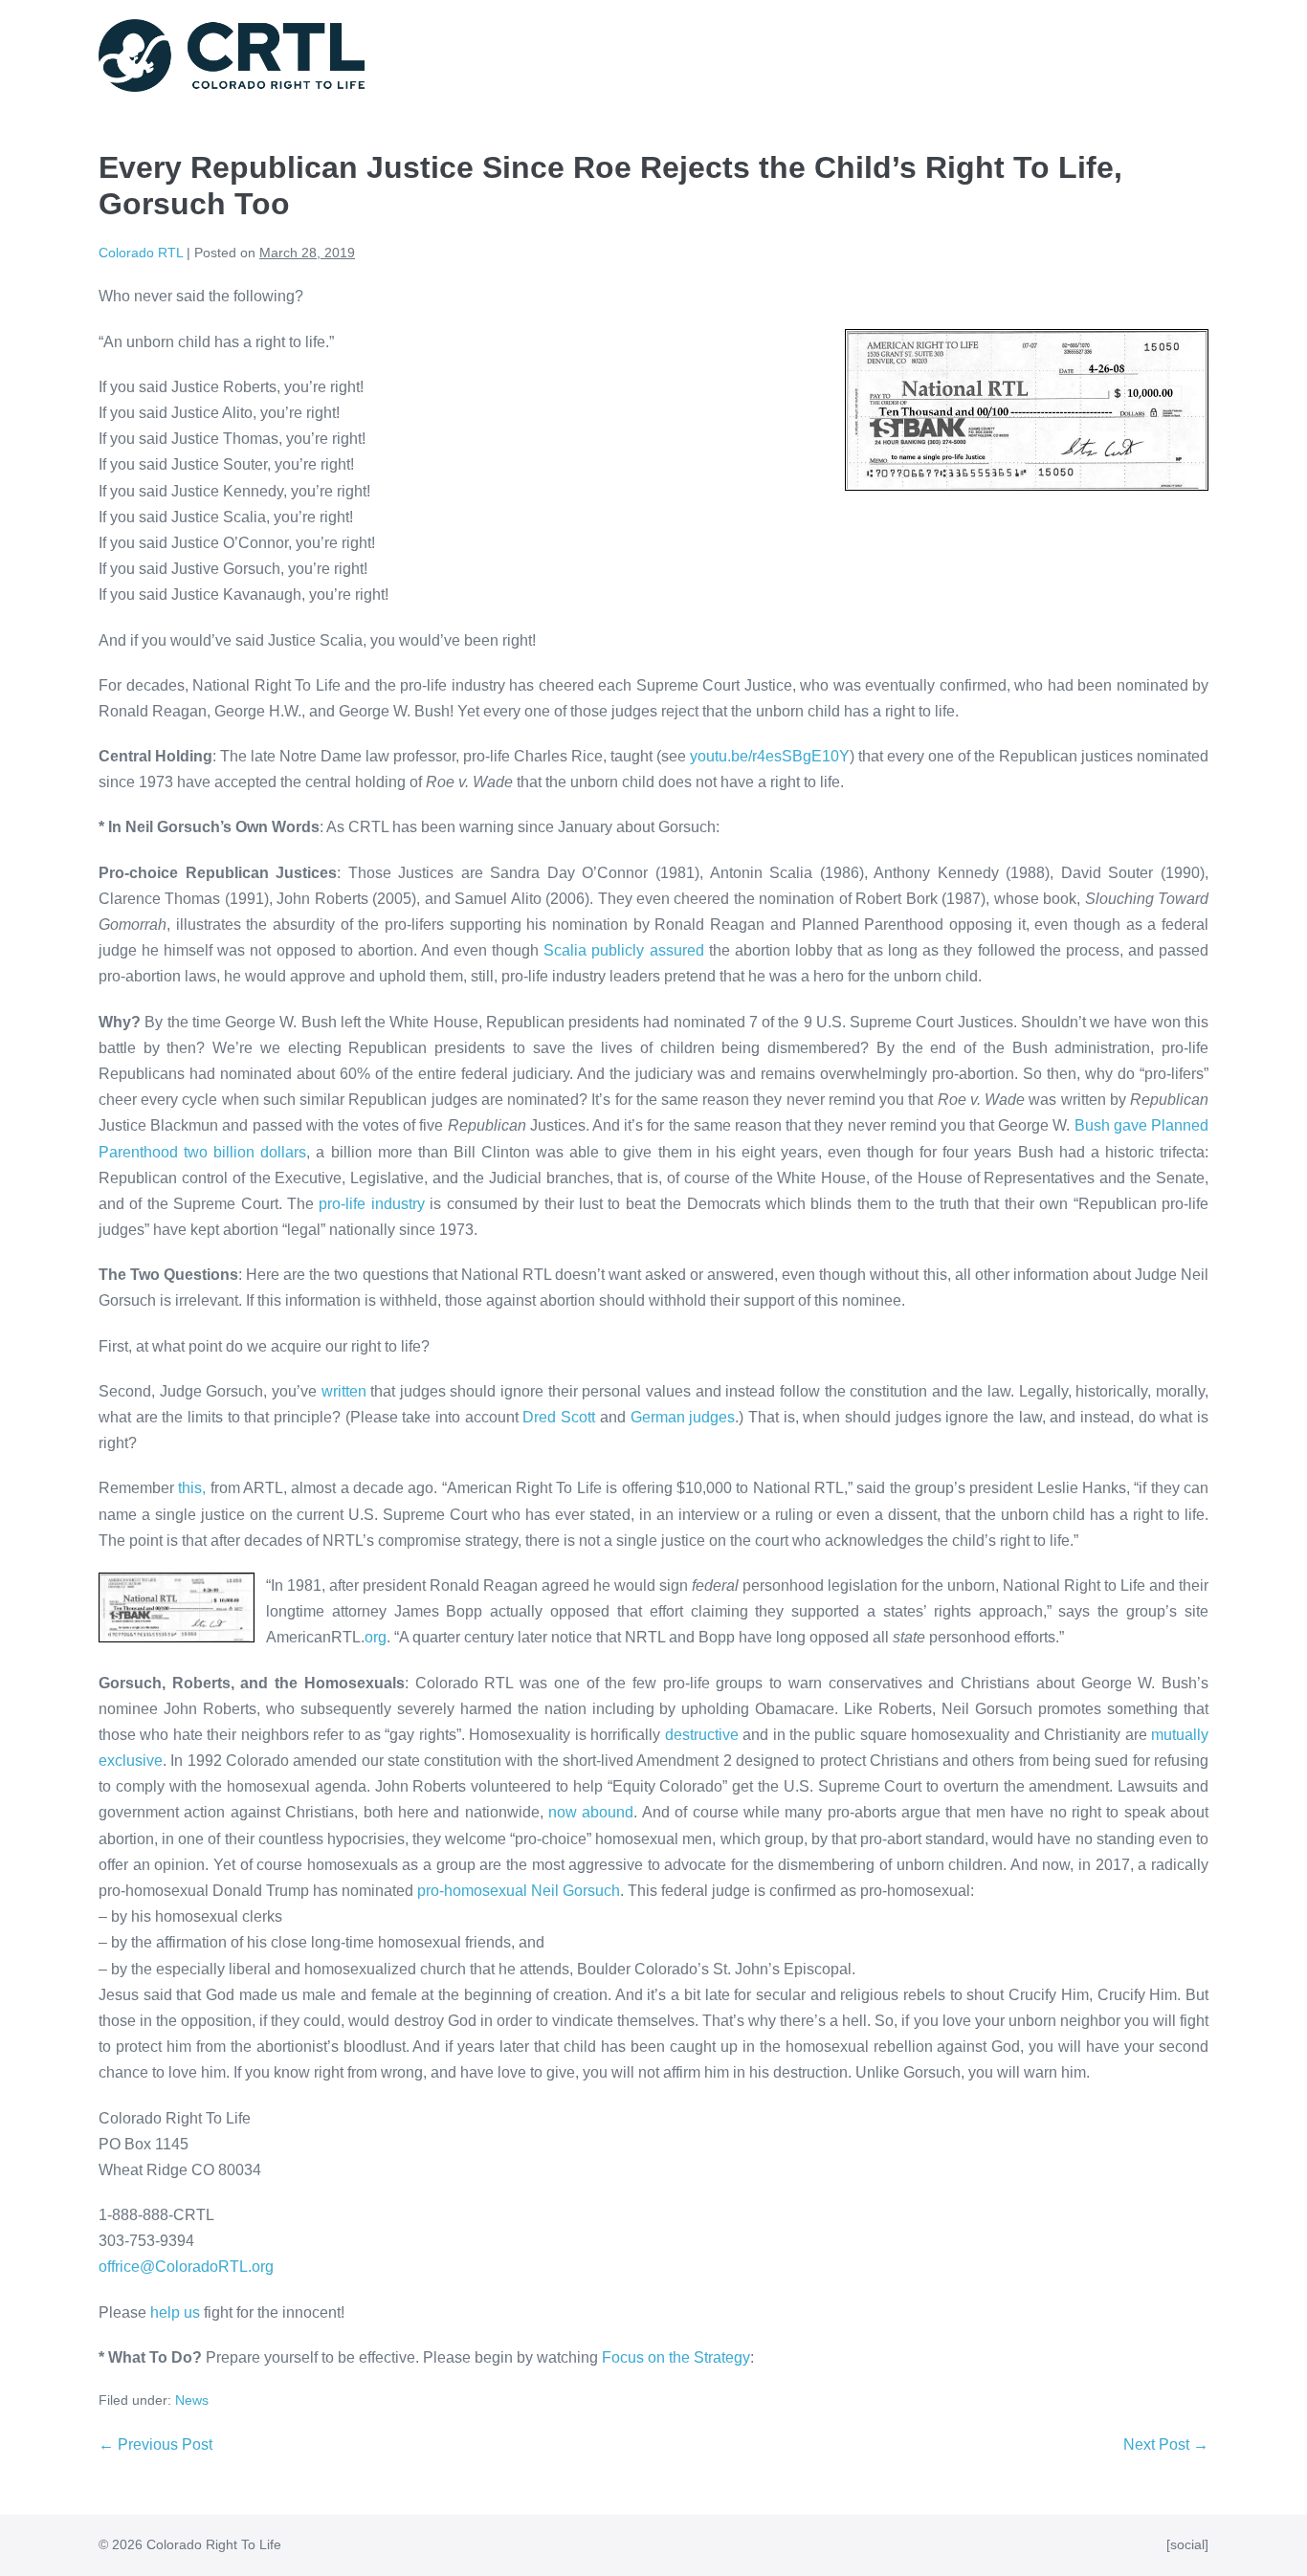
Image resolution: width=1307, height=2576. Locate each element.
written (344, 1391)
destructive (702, 1735)
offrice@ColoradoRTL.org (186, 2267)
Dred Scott (559, 1417)
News (192, 2400)
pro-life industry (371, 1204)
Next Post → (1166, 2444)
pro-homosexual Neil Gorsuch (519, 1891)
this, (192, 1488)
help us (175, 2312)
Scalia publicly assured (623, 950)
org (376, 1637)
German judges (683, 1417)
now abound (591, 1812)
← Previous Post (155, 2444)
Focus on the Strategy (676, 2357)
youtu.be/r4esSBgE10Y (770, 756)
